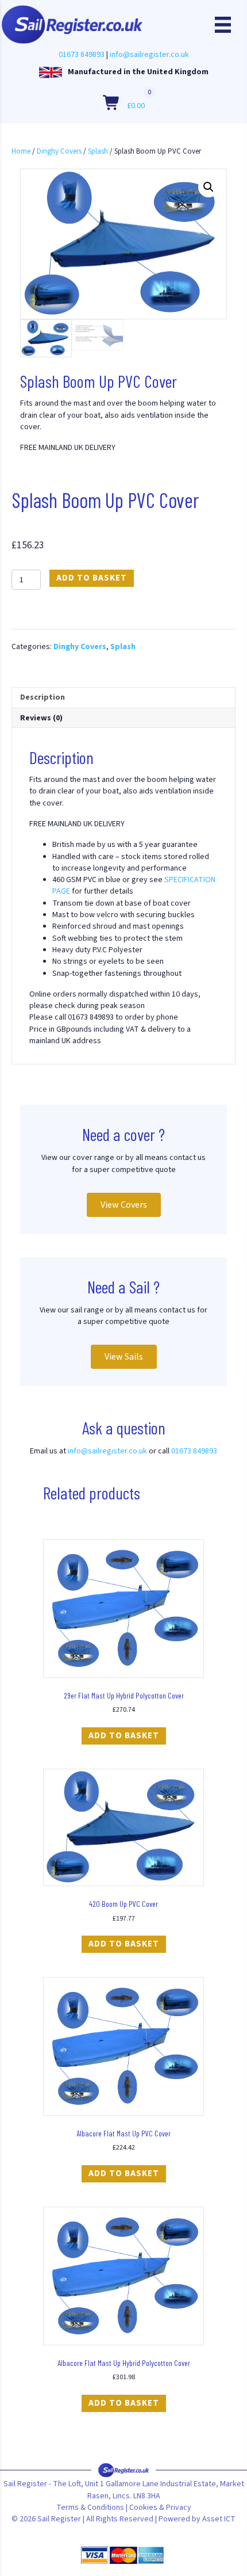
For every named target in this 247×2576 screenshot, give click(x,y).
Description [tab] (43, 697)
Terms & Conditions (90, 2508)
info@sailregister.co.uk (149, 55)
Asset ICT (219, 2519)
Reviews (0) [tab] (41, 718)
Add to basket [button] (124, 1736)
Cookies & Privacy (160, 2508)
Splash (98, 151)
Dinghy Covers (59, 151)
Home (21, 151)
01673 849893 (82, 55)
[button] (209, 187)
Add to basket (92, 578)
